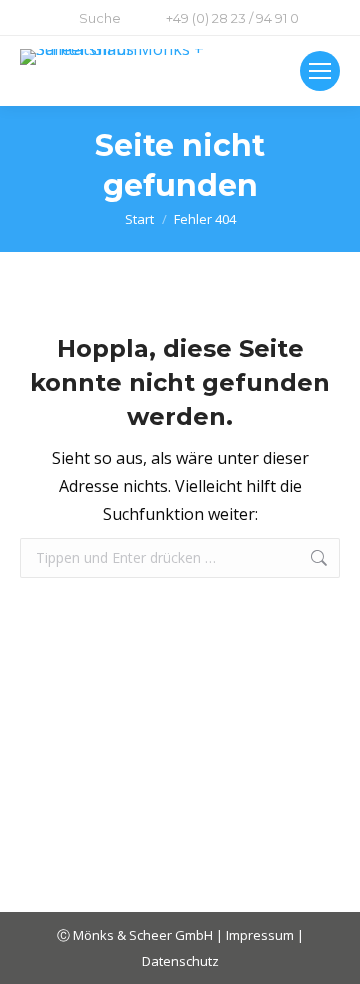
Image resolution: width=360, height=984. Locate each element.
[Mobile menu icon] (320, 71)
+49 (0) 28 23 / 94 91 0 (232, 18)
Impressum (261, 935)
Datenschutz (180, 961)
